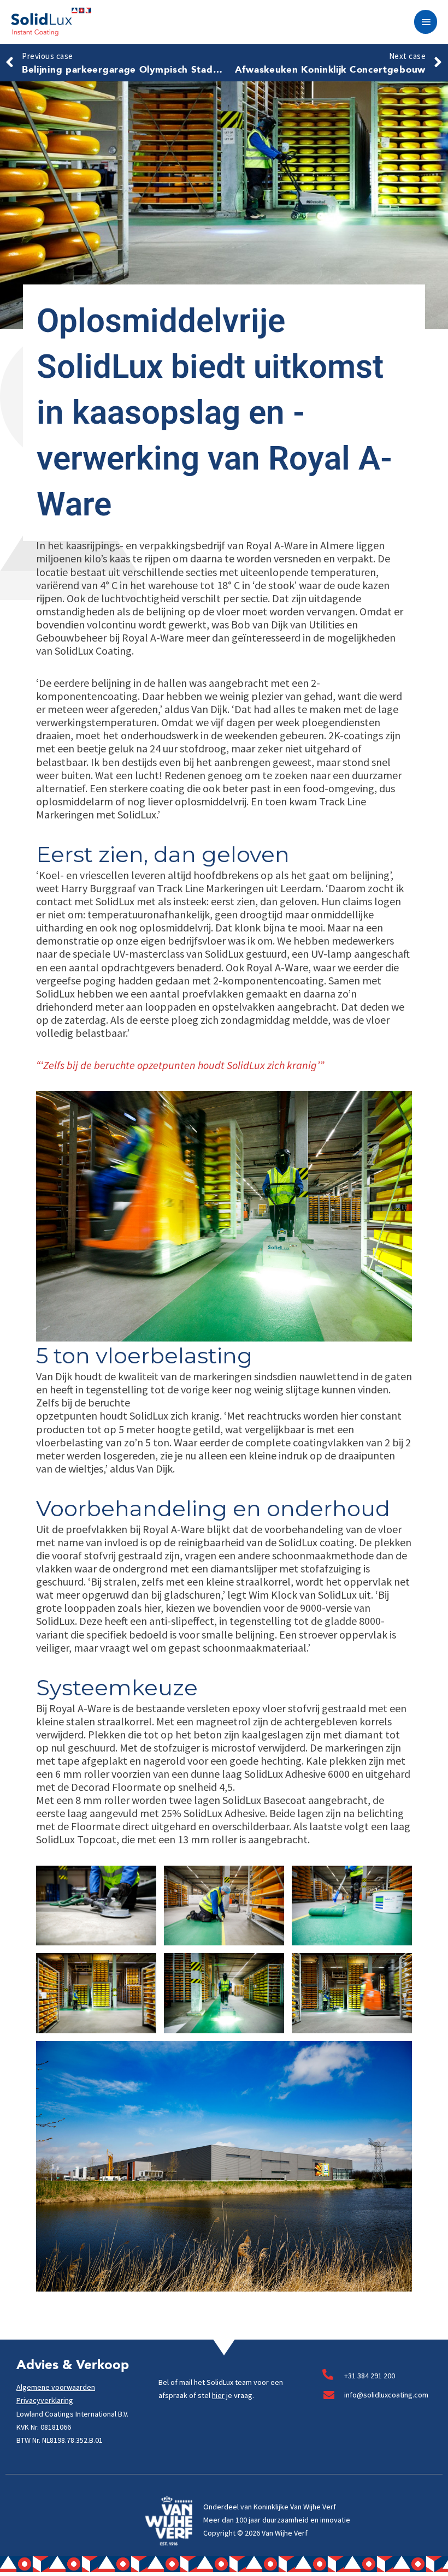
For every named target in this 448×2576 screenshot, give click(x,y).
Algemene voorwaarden (56, 2387)
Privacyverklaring (45, 2400)
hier (218, 2395)
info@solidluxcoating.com (386, 2395)
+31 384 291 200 (370, 2376)
